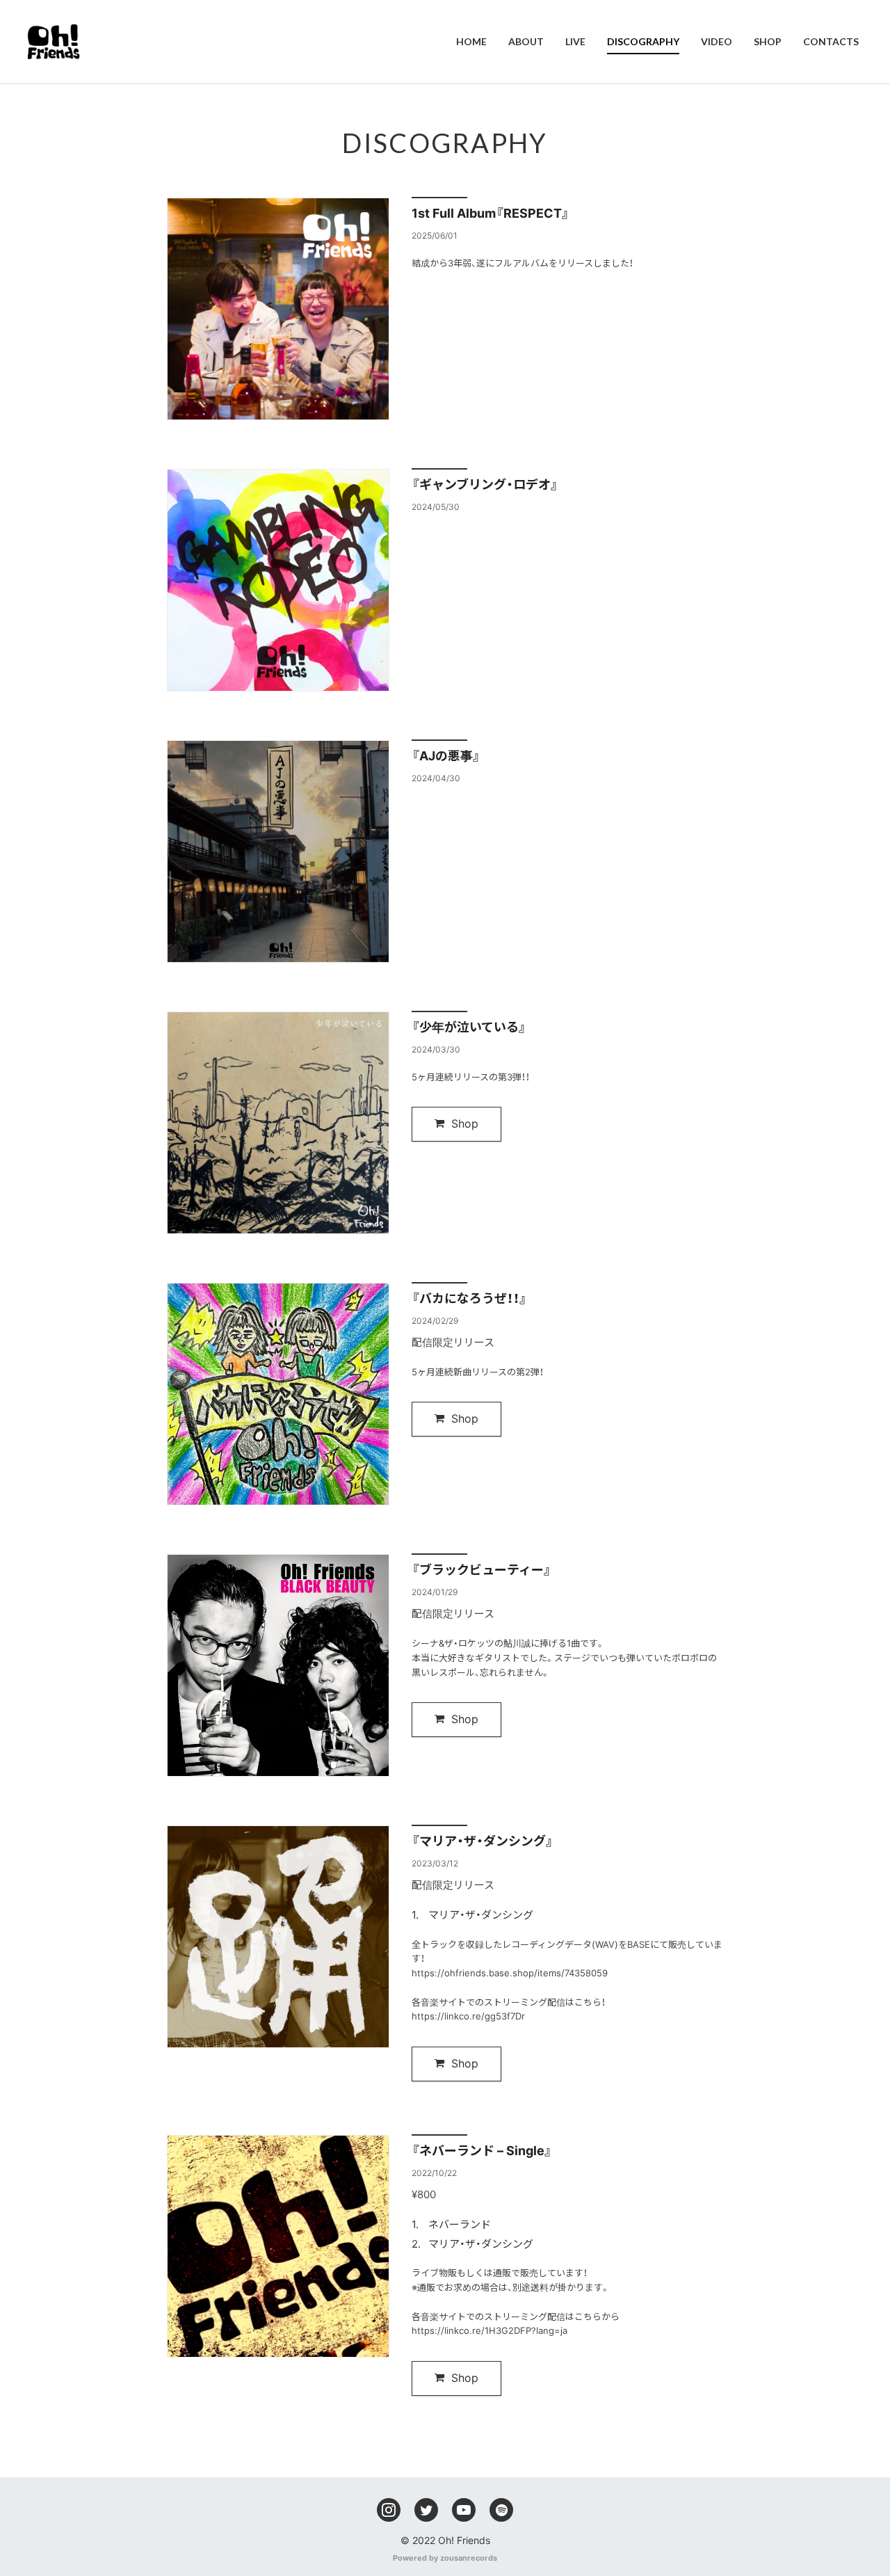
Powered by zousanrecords (445, 2558)
